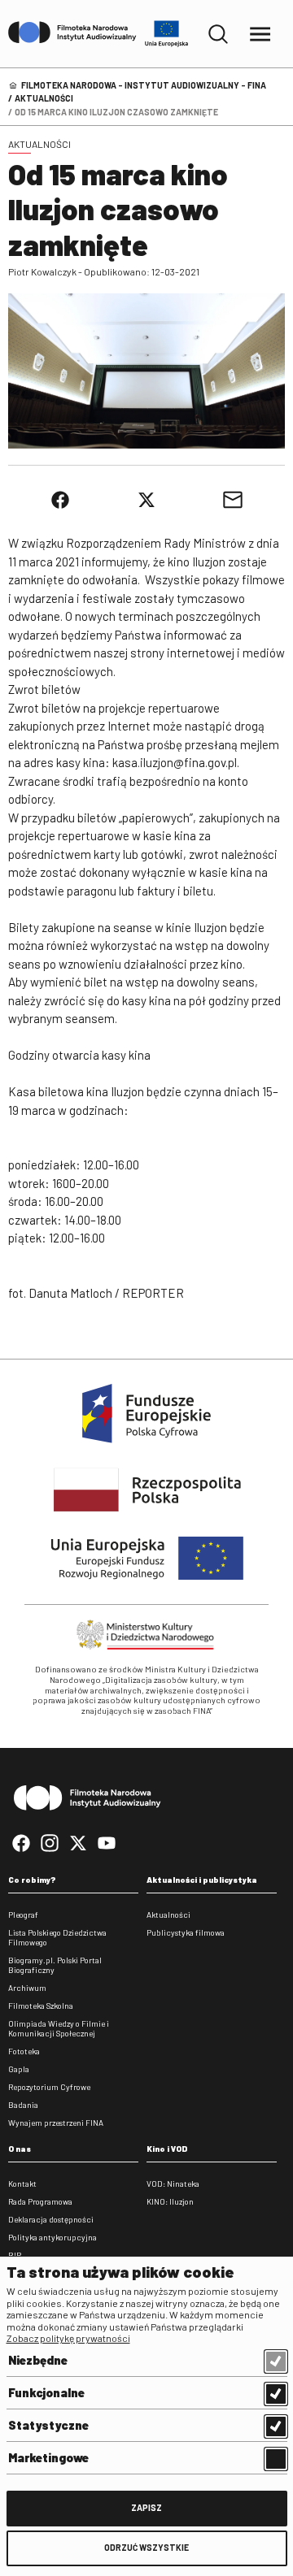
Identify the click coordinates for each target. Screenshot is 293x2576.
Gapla (19, 2069)
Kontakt (22, 2184)
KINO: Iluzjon (170, 2201)
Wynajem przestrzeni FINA (56, 2123)
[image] (146, 371)
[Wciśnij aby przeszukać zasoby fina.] (218, 34)
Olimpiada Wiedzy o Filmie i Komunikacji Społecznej (59, 2028)
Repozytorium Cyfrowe (49, 2087)
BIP (15, 2255)
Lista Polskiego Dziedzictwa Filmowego (57, 1937)
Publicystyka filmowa (186, 1932)
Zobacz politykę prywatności (68, 2338)
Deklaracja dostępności (51, 2219)
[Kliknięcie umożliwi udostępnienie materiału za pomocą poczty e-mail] (233, 500)
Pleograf (23, 1915)
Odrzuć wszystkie (146, 2547)
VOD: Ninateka (173, 2184)
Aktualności (44, 98)
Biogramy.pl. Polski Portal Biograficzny (55, 1965)
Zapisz (146, 2507)
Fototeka (24, 2051)
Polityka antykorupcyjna (52, 2237)
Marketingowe (48, 2457)
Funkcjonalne (46, 2392)
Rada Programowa (40, 2201)
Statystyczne (48, 2425)
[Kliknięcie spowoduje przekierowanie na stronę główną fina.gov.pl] (72, 33)
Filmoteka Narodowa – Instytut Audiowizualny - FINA (144, 85)
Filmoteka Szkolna (41, 2006)
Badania (23, 2105)
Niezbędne (38, 2360)
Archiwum (27, 1988)
